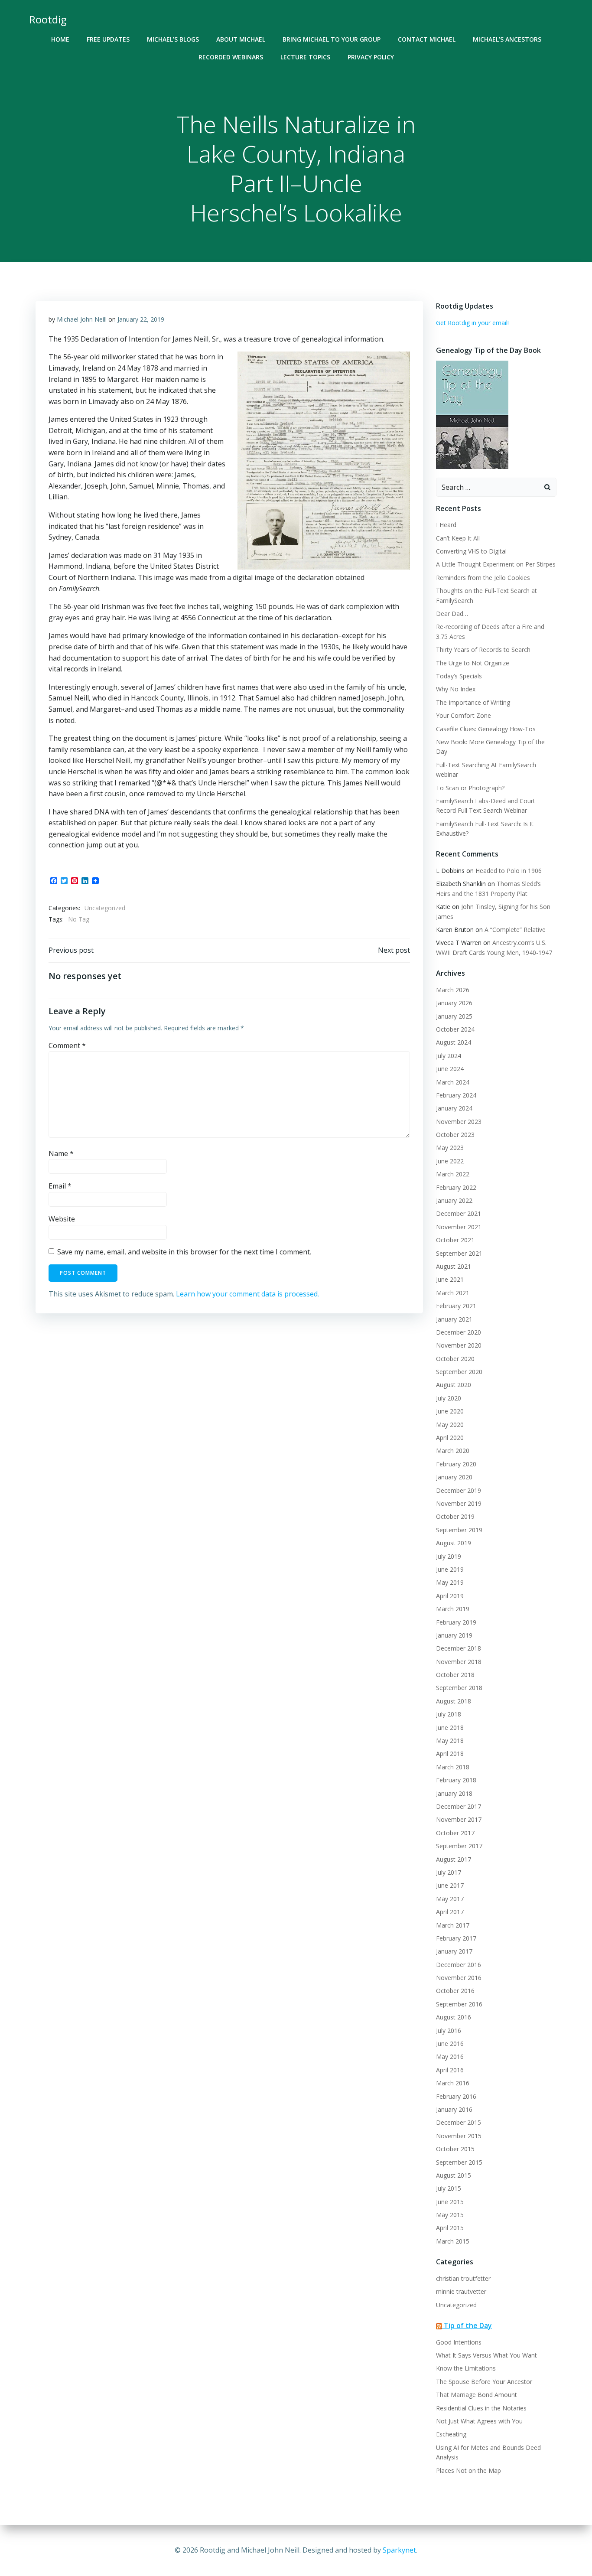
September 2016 (459, 2004)
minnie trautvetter (461, 2291)
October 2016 (455, 1991)
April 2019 (450, 1596)
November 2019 (459, 1503)
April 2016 (450, 2070)
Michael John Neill (82, 319)
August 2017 (454, 1859)
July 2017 (449, 1872)
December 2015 (459, 2122)
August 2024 (454, 1042)
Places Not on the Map (468, 2470)
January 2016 (454, 2109)
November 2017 (459, 1819)
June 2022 (450, 1161)
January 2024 (454, 1108)
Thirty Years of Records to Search (483, 650)
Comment (67, 1045)
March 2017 (453, 1925)
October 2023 (455, 1135)
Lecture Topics (305, 57)
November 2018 (459, 1662)
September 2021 (459, 1253)
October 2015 (455, 2149)
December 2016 (459, 1965)
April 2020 (450, 1438)
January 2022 (454, 1200)
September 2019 (459, 1530)
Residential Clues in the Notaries (481, 2408)
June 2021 (450, 1279)
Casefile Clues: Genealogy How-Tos (486, 729)
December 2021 (459, 1213)
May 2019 (450, 1582)
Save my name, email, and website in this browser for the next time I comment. (184, 1252)
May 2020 (450, 1425)
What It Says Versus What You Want (486, 2355)
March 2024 (453, 1082)
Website (62, 1219)
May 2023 (450, 1148)
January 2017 (454, 1951)
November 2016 (459, 1978)
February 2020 (456, 1464)
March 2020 (453, 1451)
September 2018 (459, 1688)
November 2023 (459, 1122)
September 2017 (459, 1846)
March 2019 (453, 1609)
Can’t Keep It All (458, 538)
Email (60, 1186)
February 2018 (456, 1780)
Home (60, 39)
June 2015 (450, 2202)
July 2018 (449, 1714)
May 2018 (450, 1741)
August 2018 (454, 1701)
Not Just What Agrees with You (479, 2421)
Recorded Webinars (231, 57)
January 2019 (454, 1635)
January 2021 (454, 1319)
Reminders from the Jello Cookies (483, 578)
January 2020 (454, 1477)
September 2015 (459, 2162)
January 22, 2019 (141, 319)
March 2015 (453, 2241)
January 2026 (454, 1003)
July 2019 (449, 1556)
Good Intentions (459, 2342)
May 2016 (450, 2057)
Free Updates (108, 39)
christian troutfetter (463, 2278)
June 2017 (450, 1885)
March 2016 (453, 2083)
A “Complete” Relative (515, 930)
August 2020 (454, 1385)
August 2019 (454, 1543)
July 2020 (449, 1398)
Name (61, 1153)
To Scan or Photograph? (470, 788)
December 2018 (459, 1648)
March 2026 (453, 990)
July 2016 (449, 2031)
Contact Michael (427, 39)
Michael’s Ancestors (507, 39)
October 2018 (455, 1675)
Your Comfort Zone (464, 715)
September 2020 (459, 1372)
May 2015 (450, 2215)
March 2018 (453, 1767)
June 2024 (450, 1069)
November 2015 (459, 2136)
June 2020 (450, 1411)
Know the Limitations (466, 2368)
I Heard (446, 525)
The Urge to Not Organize (473, 663)
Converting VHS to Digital (471, 551)
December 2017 (459, 1806)
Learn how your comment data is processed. (247, 1294)
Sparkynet (399, 2550)
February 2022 (456, 1187)
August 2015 (454, 2175)
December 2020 (459, 1332)
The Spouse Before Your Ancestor (484, 2382)
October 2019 (455, 1516)
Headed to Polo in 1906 (509, 871)
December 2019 (459, 1490)
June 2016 (450, 2044)
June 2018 (450, 1728)
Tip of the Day (468, 2325)
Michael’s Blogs (173, 39)
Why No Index (456, 689)
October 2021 (455, 1240)
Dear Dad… (452, 614)
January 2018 (454, 1793)
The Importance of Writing (473, 702)
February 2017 (456, 1938)
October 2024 (455, 1029)
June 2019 (450, 1569)
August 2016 (454, 2017)
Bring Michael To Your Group (332, 39)
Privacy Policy (371, 57)
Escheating (451, 2434)
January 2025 (454, 1016)
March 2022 (453, 1174)
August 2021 (454, 1266)
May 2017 (450, 1899)
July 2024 (449, 1056)
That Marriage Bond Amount (477, 2395)
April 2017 (450, 1912)
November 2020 (459, 1345)
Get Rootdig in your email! (472, 323)
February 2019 (456, 1622)
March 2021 (453, 1293)
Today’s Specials (459, 676)
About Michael (241, 39)
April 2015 (450, 2228)
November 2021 (459, 1227)
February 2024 (456, 1095)
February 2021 (456, 1306)
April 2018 (450, 1754)
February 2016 (456, 2096)
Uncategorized (105, 908)
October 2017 (455, 1833)
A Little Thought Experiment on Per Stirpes (496, 564)
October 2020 (455, 1359)
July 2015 (449, 2188)
